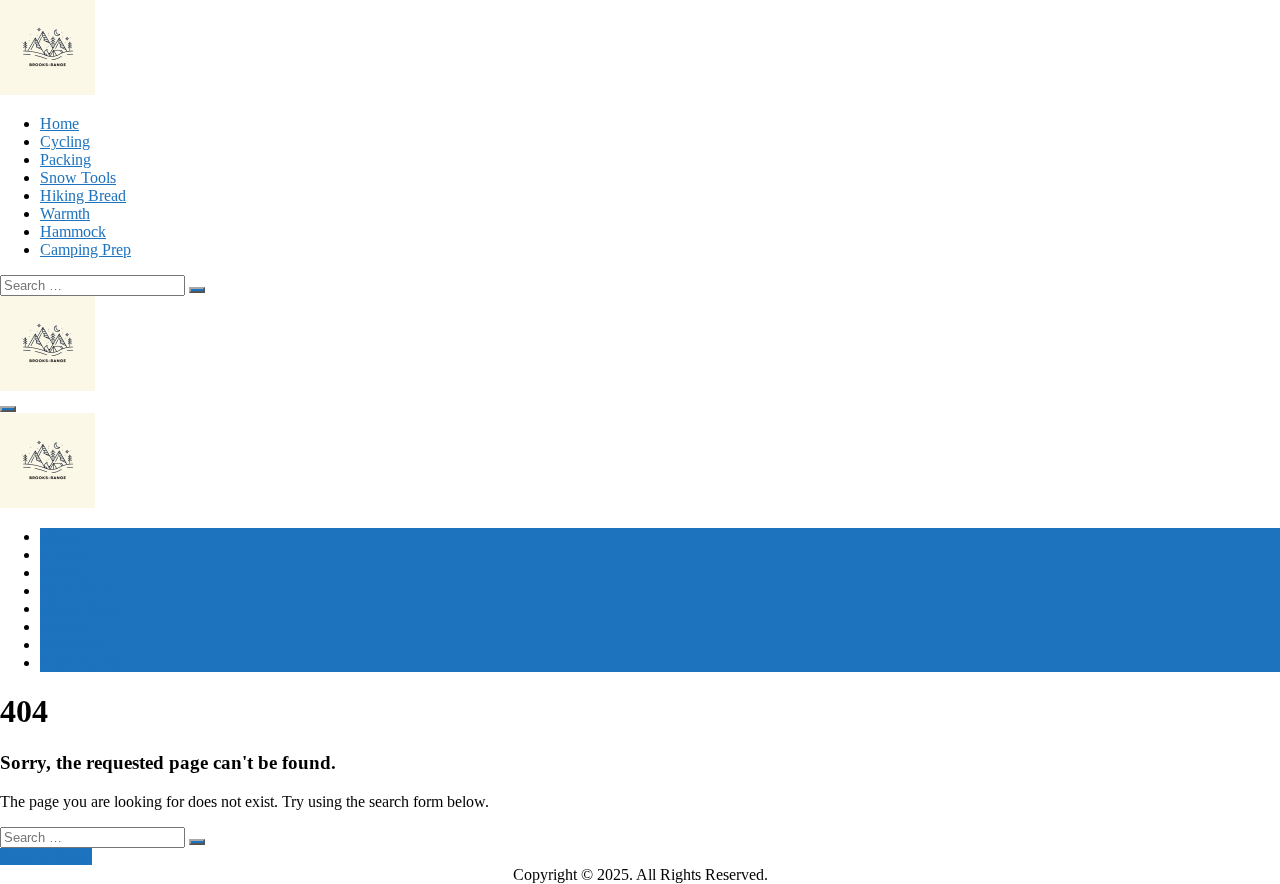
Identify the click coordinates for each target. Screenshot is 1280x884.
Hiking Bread (83, 195)
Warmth (65, 213)
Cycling (65, 141)
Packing (65, 159)
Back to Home (46, 856)
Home (59, 123)
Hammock (73, 231)
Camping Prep (85, 249)
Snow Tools (78, 177)
